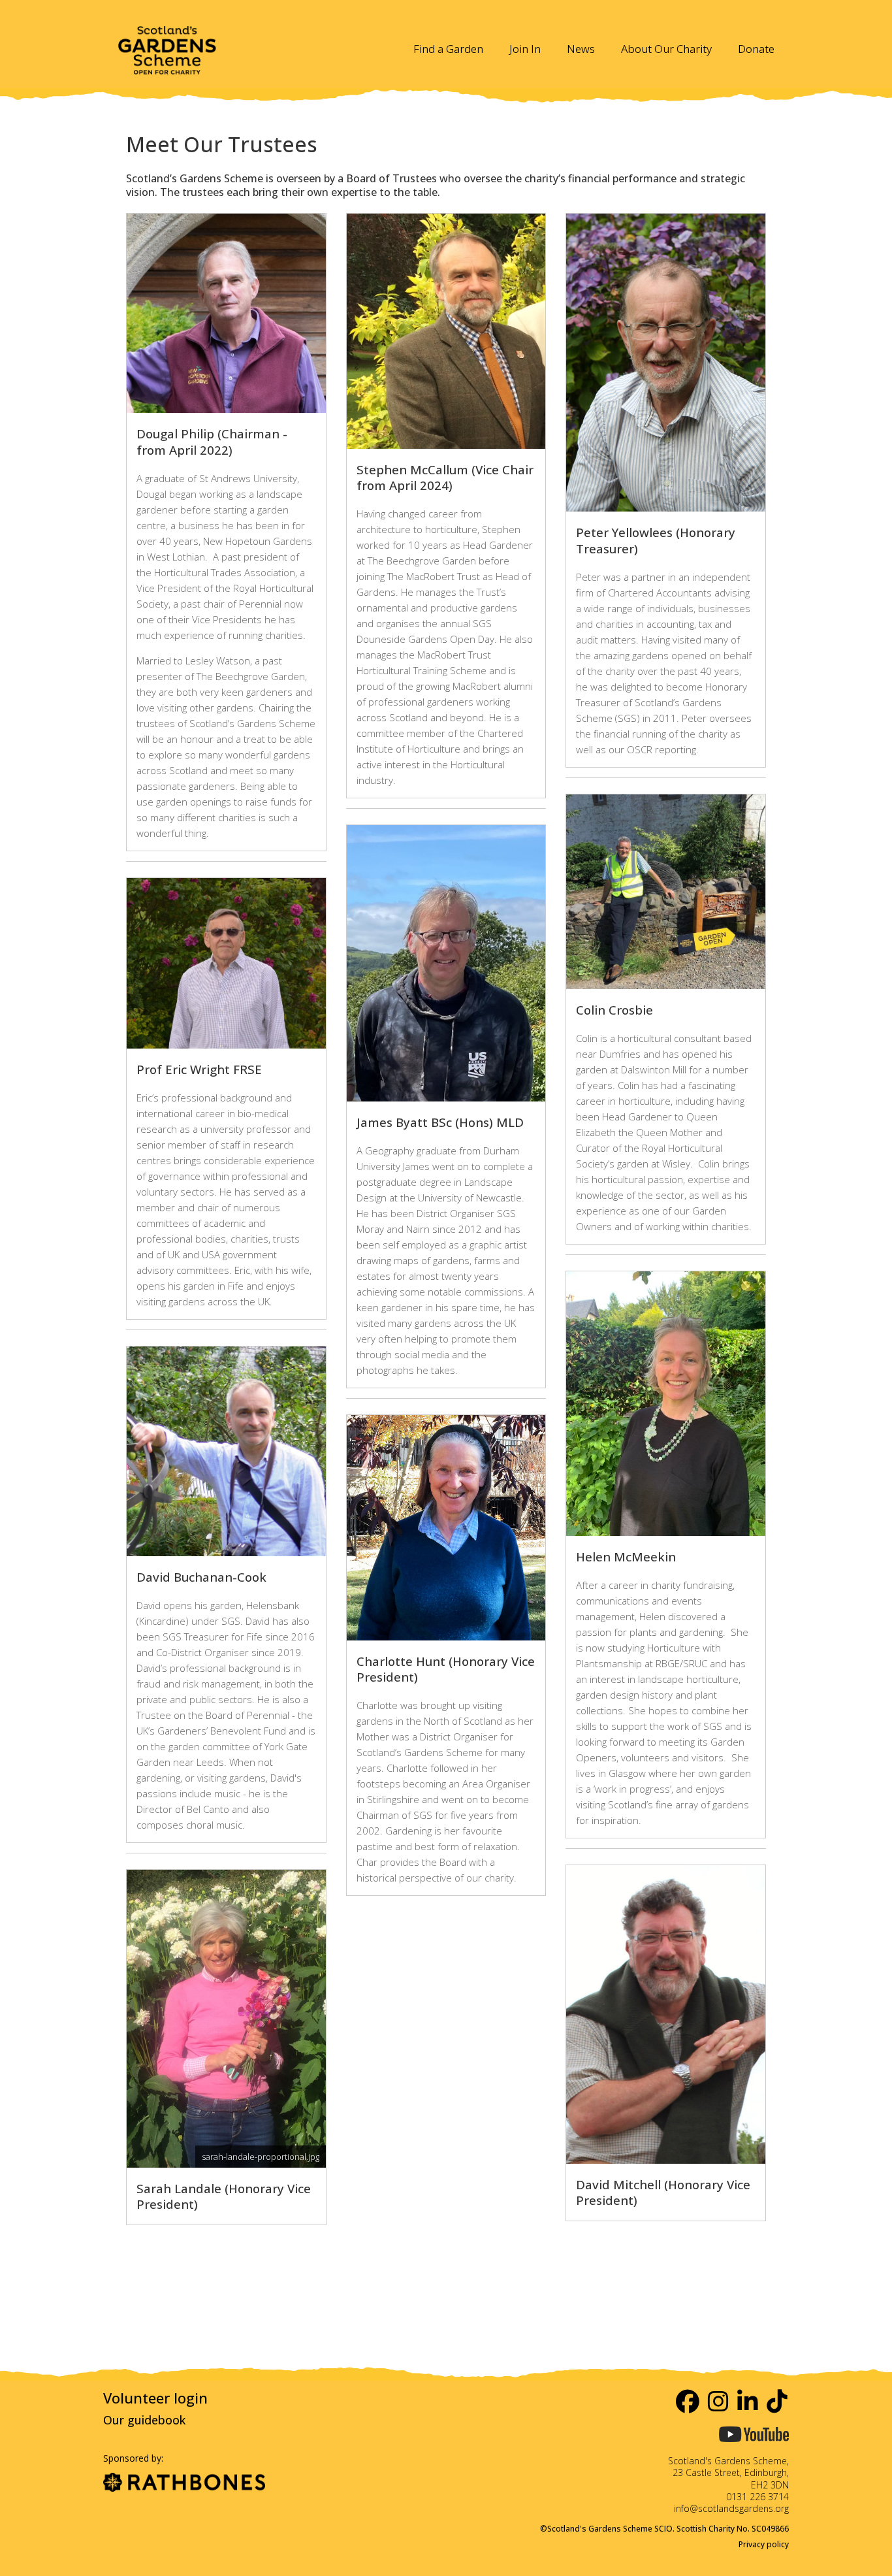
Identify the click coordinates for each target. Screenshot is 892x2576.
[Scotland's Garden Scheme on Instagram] (719, 2401)
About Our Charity (666, 49)
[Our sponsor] (184, 2484)
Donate (756, 49)
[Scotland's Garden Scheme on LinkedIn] (748, 2401)
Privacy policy (764, 2544)
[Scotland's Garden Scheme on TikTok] (778, 2401)
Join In (525, 49)
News (581, 49)
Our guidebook (144, 2420)
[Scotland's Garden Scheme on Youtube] (754, 2447)
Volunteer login (155, 2398)
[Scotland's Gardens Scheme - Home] (167, 42)
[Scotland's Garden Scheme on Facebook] (688, 2401)
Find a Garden (448, 49)
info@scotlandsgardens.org (731, 2508)
